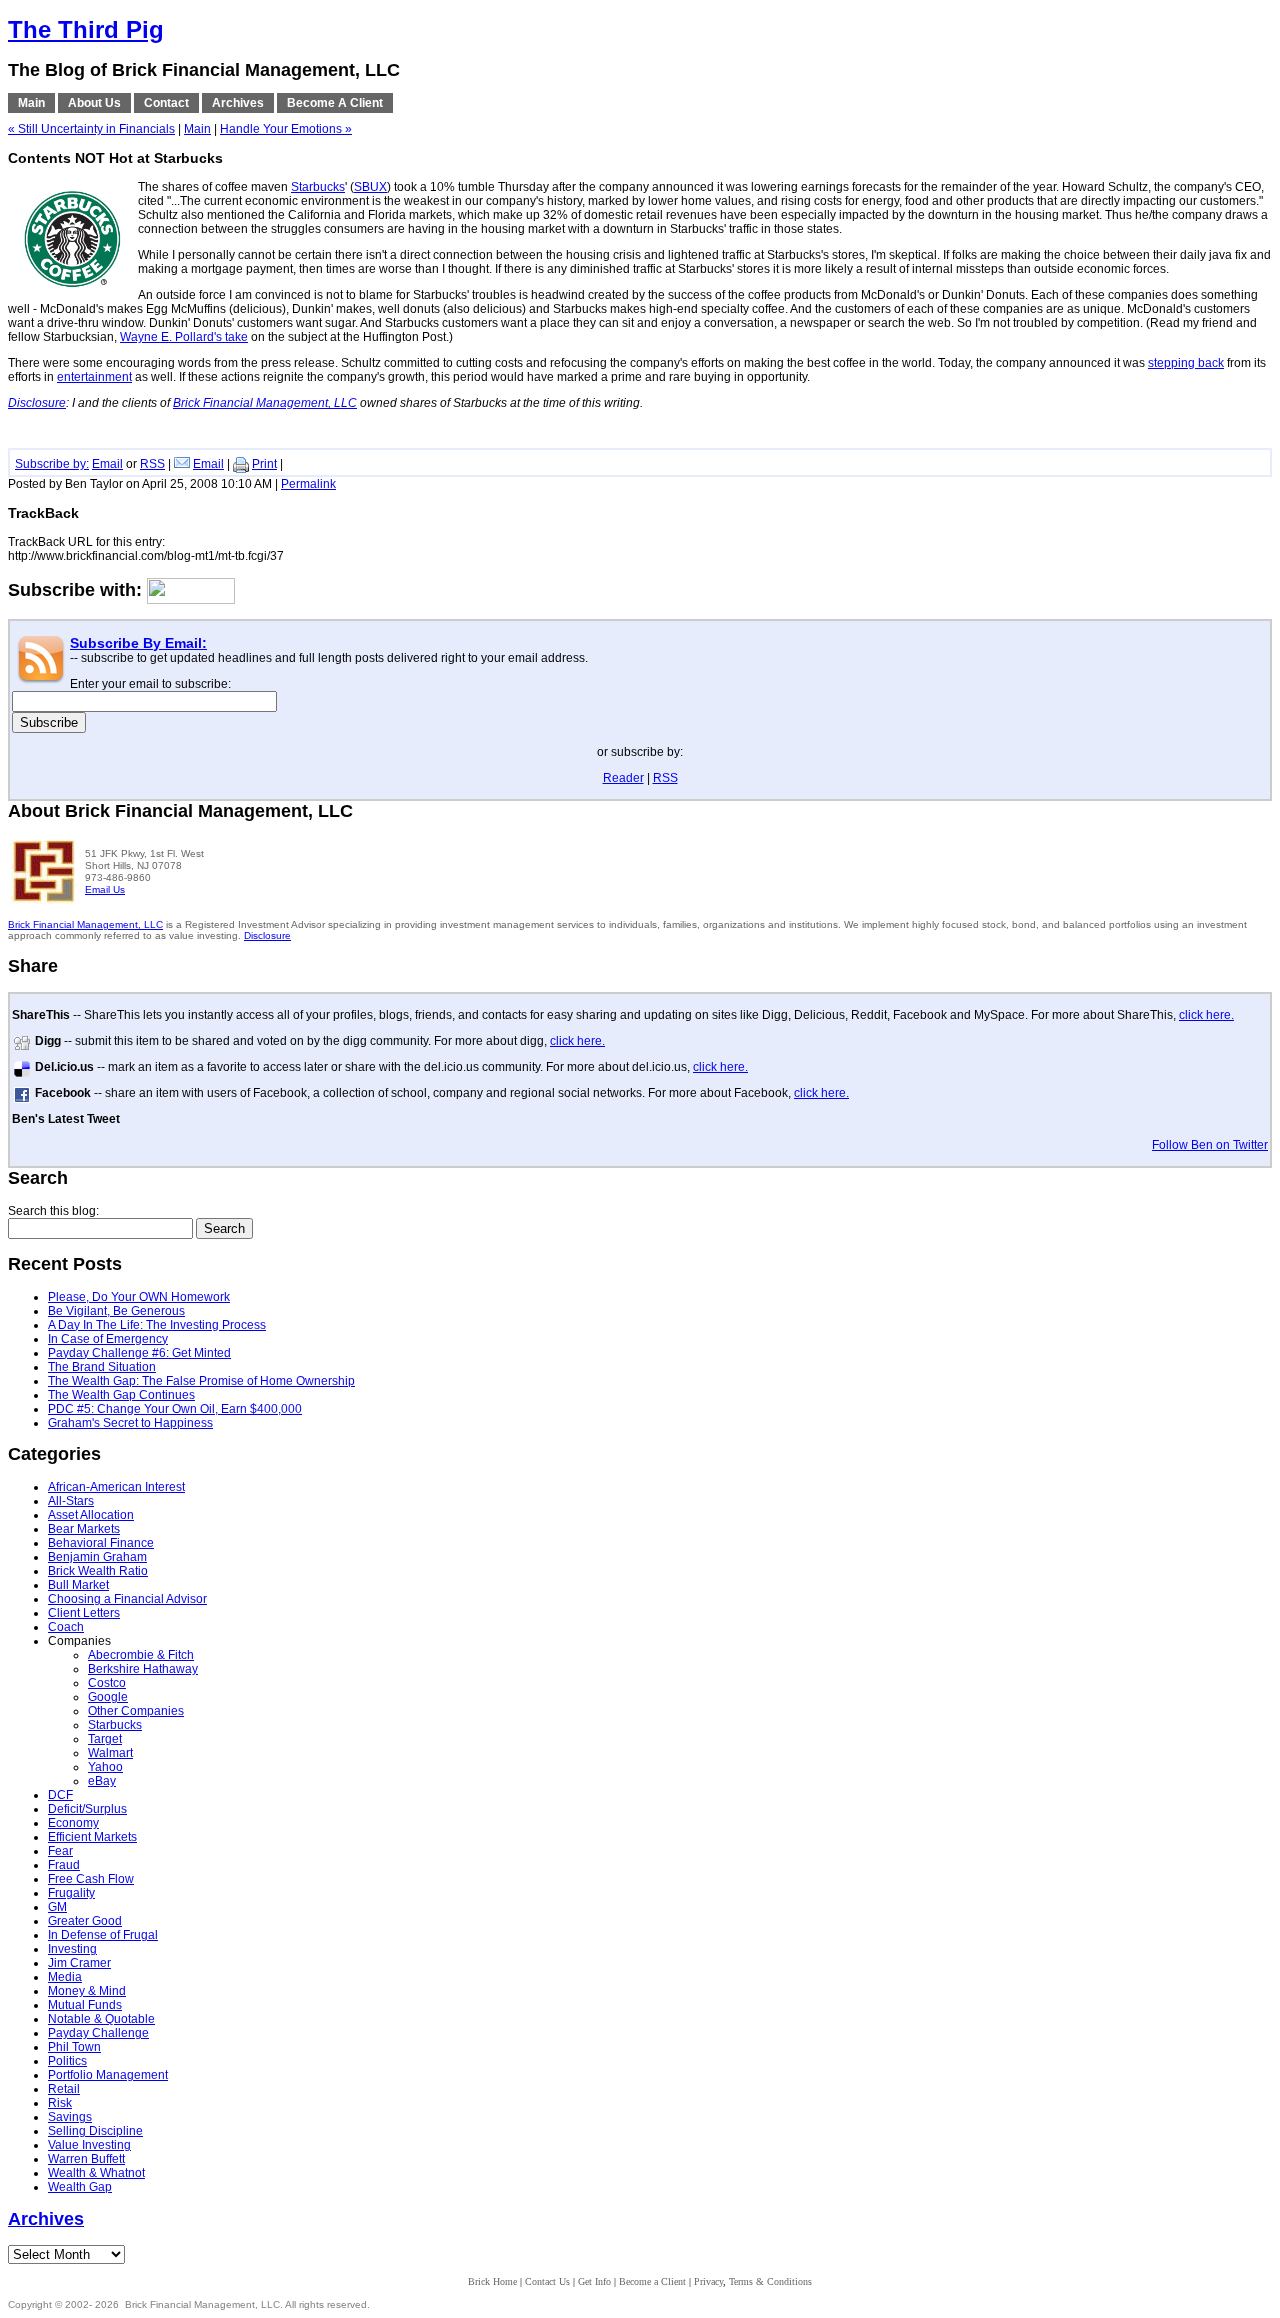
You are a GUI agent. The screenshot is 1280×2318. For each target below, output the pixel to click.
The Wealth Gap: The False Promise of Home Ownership (201, 1381)
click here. (1206, 1015)
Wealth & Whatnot (96, 2173)
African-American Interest (116, 1487)
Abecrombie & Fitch (141, 1655)
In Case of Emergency (108, 1339)
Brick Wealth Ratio (98, 1571)
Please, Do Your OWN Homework (139, 1297)
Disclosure (267, 935)
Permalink (308, 484)
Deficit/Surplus (87, 1809)
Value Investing (89, 2145)
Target (105, 1739)
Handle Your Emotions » (286, 129)
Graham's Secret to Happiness (130, 1423)
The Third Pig (86, 29)
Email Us (105, 889)
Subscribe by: (52, 464)
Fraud (64, 1865)
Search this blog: (53, 1211)
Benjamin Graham (97, 1557)
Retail (64, 2089)
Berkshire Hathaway (143, 1669)
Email (107, 464)
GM (57, 1907)
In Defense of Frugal (103, 1935)
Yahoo (105, 1767)
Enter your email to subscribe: (150, 684)
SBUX (370, 187)
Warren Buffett (86, 2159)
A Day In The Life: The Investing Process (157, 1325)
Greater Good (85, 1921)
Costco (107, 1683)
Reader (623, 778)
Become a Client (652, 2281)
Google (108, 1697)
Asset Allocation (91, 1515)
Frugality (71, 1893)
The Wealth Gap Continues (121, 1395)
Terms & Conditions (770, 2281)
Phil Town (74, 2047)
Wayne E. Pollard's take (184, 337)
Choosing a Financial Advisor (127, 1599)
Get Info (594, 2281)
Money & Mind (87, 1991)
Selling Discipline (95, 2131)
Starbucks (318, 187)
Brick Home (492, 2281)
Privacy (708, 2281)
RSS (152, 464)
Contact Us (547, 2281)
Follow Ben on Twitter (1210, 1145)
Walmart (110, 1753)
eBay (102, 1781)
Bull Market (78, 1585)
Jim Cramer (79, 1963)
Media (65, 1977)
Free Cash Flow (91, 1879)
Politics (67, 2061)
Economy (73, 1823)
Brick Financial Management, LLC (85, 924)
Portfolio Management (108, 2075)
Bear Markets (84, 1529)
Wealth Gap (80, 2187)
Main (197, 129)
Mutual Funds (85, 2005)
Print (264, 464)
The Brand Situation (102, 1367)
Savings (70, 2117)
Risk (60, 2103)
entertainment (94, 377)
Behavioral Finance (101, 1543)
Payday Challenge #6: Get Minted (139, 1353)
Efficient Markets (92, 1837)
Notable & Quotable (101, 2019)
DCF (60, 1795)
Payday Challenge (98, 2033)
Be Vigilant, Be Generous (116, 1311)
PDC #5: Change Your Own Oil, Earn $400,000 (175, 1409)
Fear (60, 1851)
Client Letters (84, 1613)
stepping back (1186, 363)
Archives (46, 2219)
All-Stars (71, 1501)
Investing (72, 1949)
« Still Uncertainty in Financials (91, 129)
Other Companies (136, 1711)
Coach (66, 1627)
